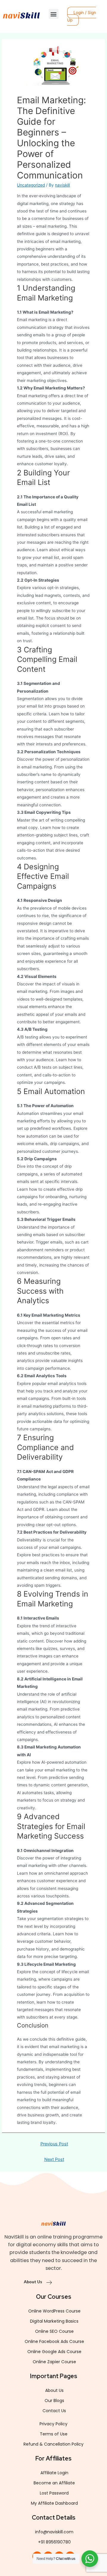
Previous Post (54, 2144)
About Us (33, 2282)
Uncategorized (31, 185)
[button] (54, 14)
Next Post (54, 2159)
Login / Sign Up (82, 16)
